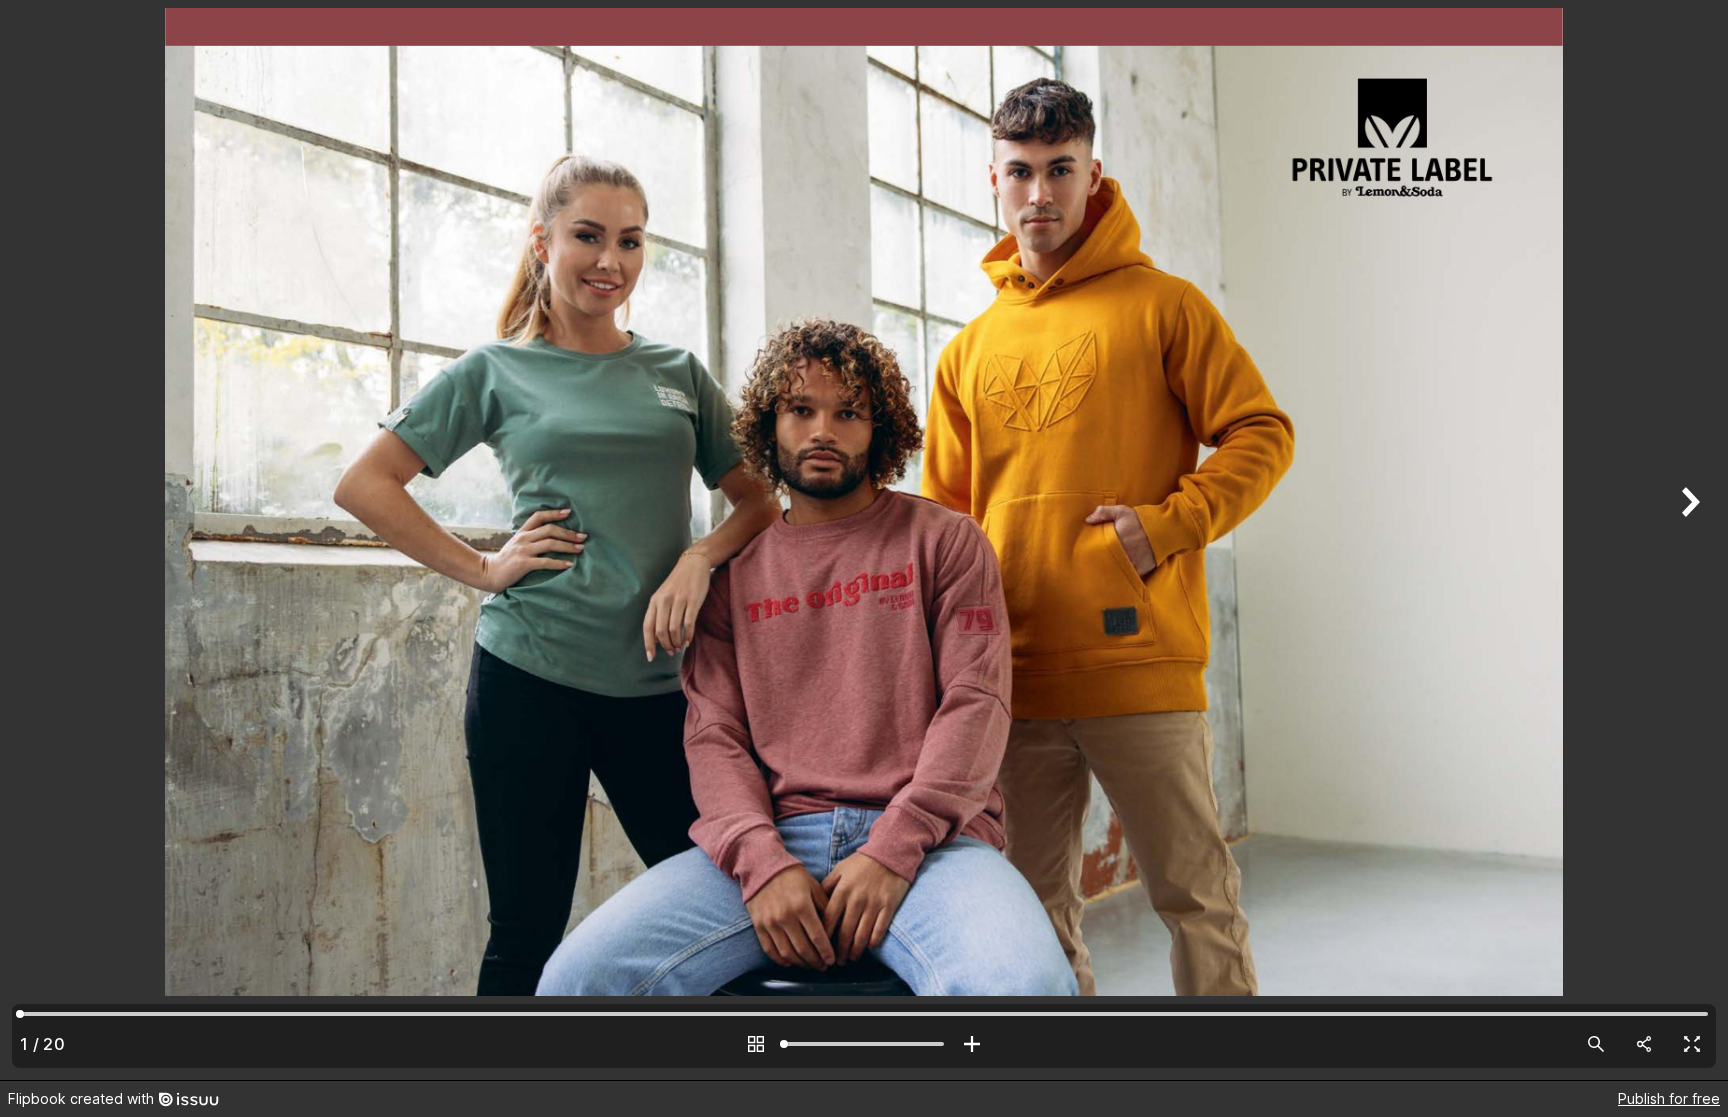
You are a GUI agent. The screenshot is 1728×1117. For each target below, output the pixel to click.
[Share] (1644, 1044)
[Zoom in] (972, 1044)
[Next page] (1688, 540)
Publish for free (1669, 1098)
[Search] (1596, 1044)
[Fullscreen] (1692, 1044)
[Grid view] (756, 1044)
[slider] (864, 1044)
